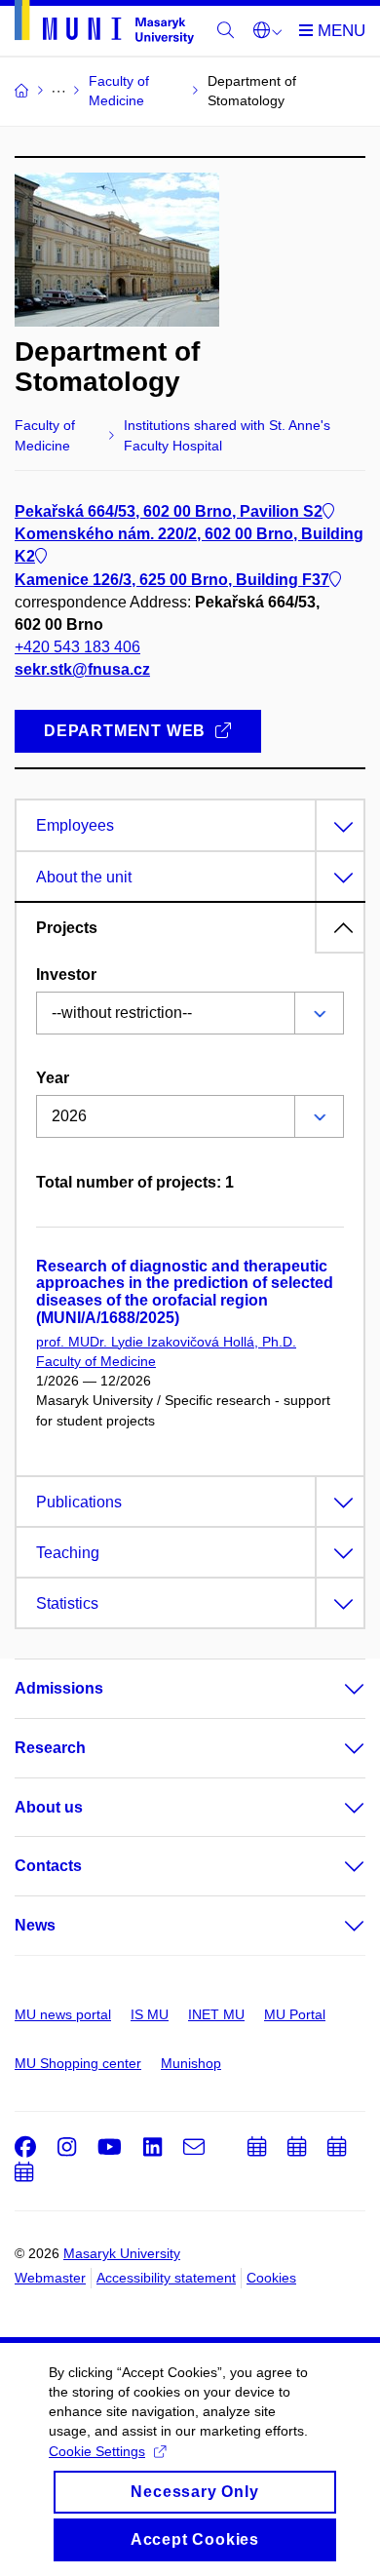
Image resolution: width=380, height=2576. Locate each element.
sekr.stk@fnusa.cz (82, 669)
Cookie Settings (97, 2451)
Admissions (59, 1688)
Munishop (191, 2063)
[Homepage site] (104, 25)
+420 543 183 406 (77, 647)
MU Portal (295, 2014)
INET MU (216, 2014)
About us (49, 1807)
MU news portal (63, 2014)
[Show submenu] (335, 1689)
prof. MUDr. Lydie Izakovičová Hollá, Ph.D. (166, 1342)
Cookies (271, 2278)
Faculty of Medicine (96, 1361)
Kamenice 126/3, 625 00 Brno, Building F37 (172, 580)
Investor (66, 975)
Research (50, 1748)
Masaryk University (122, 2253)
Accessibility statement (166, 2278)
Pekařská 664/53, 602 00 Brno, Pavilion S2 (169, 511)
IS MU (150, 2014)
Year (53, 1078)
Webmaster (50, 2278)
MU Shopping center (78, 2063)
